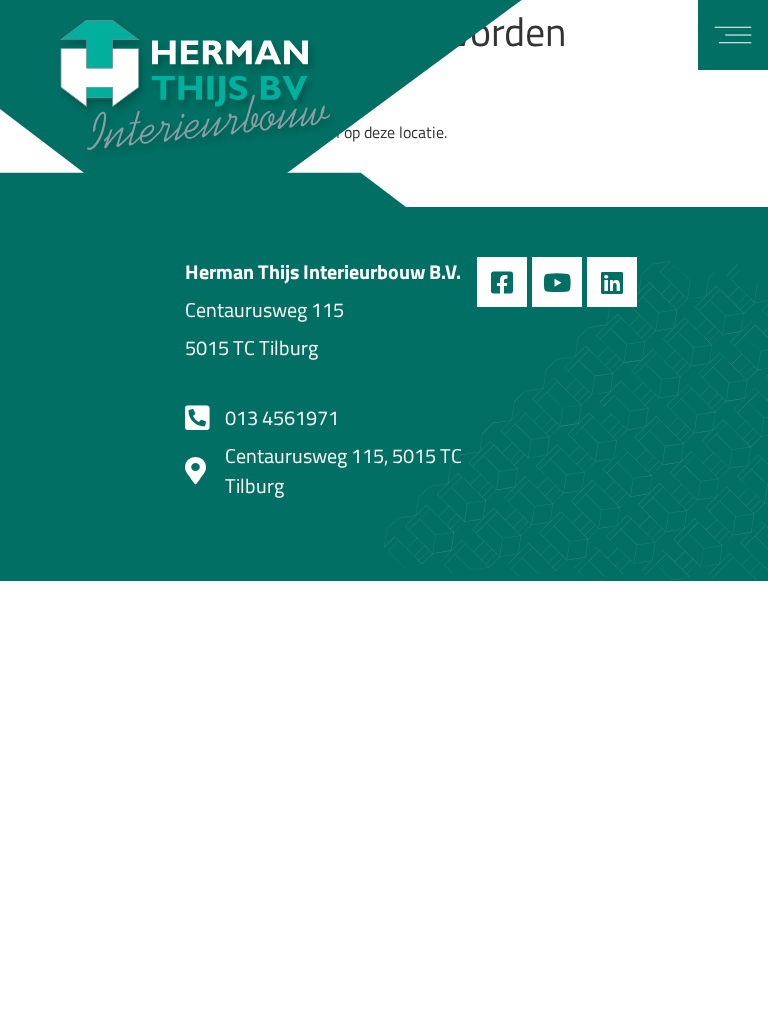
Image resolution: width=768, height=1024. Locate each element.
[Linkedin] (612, 282)
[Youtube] (557, 282)
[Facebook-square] (502, 282)
